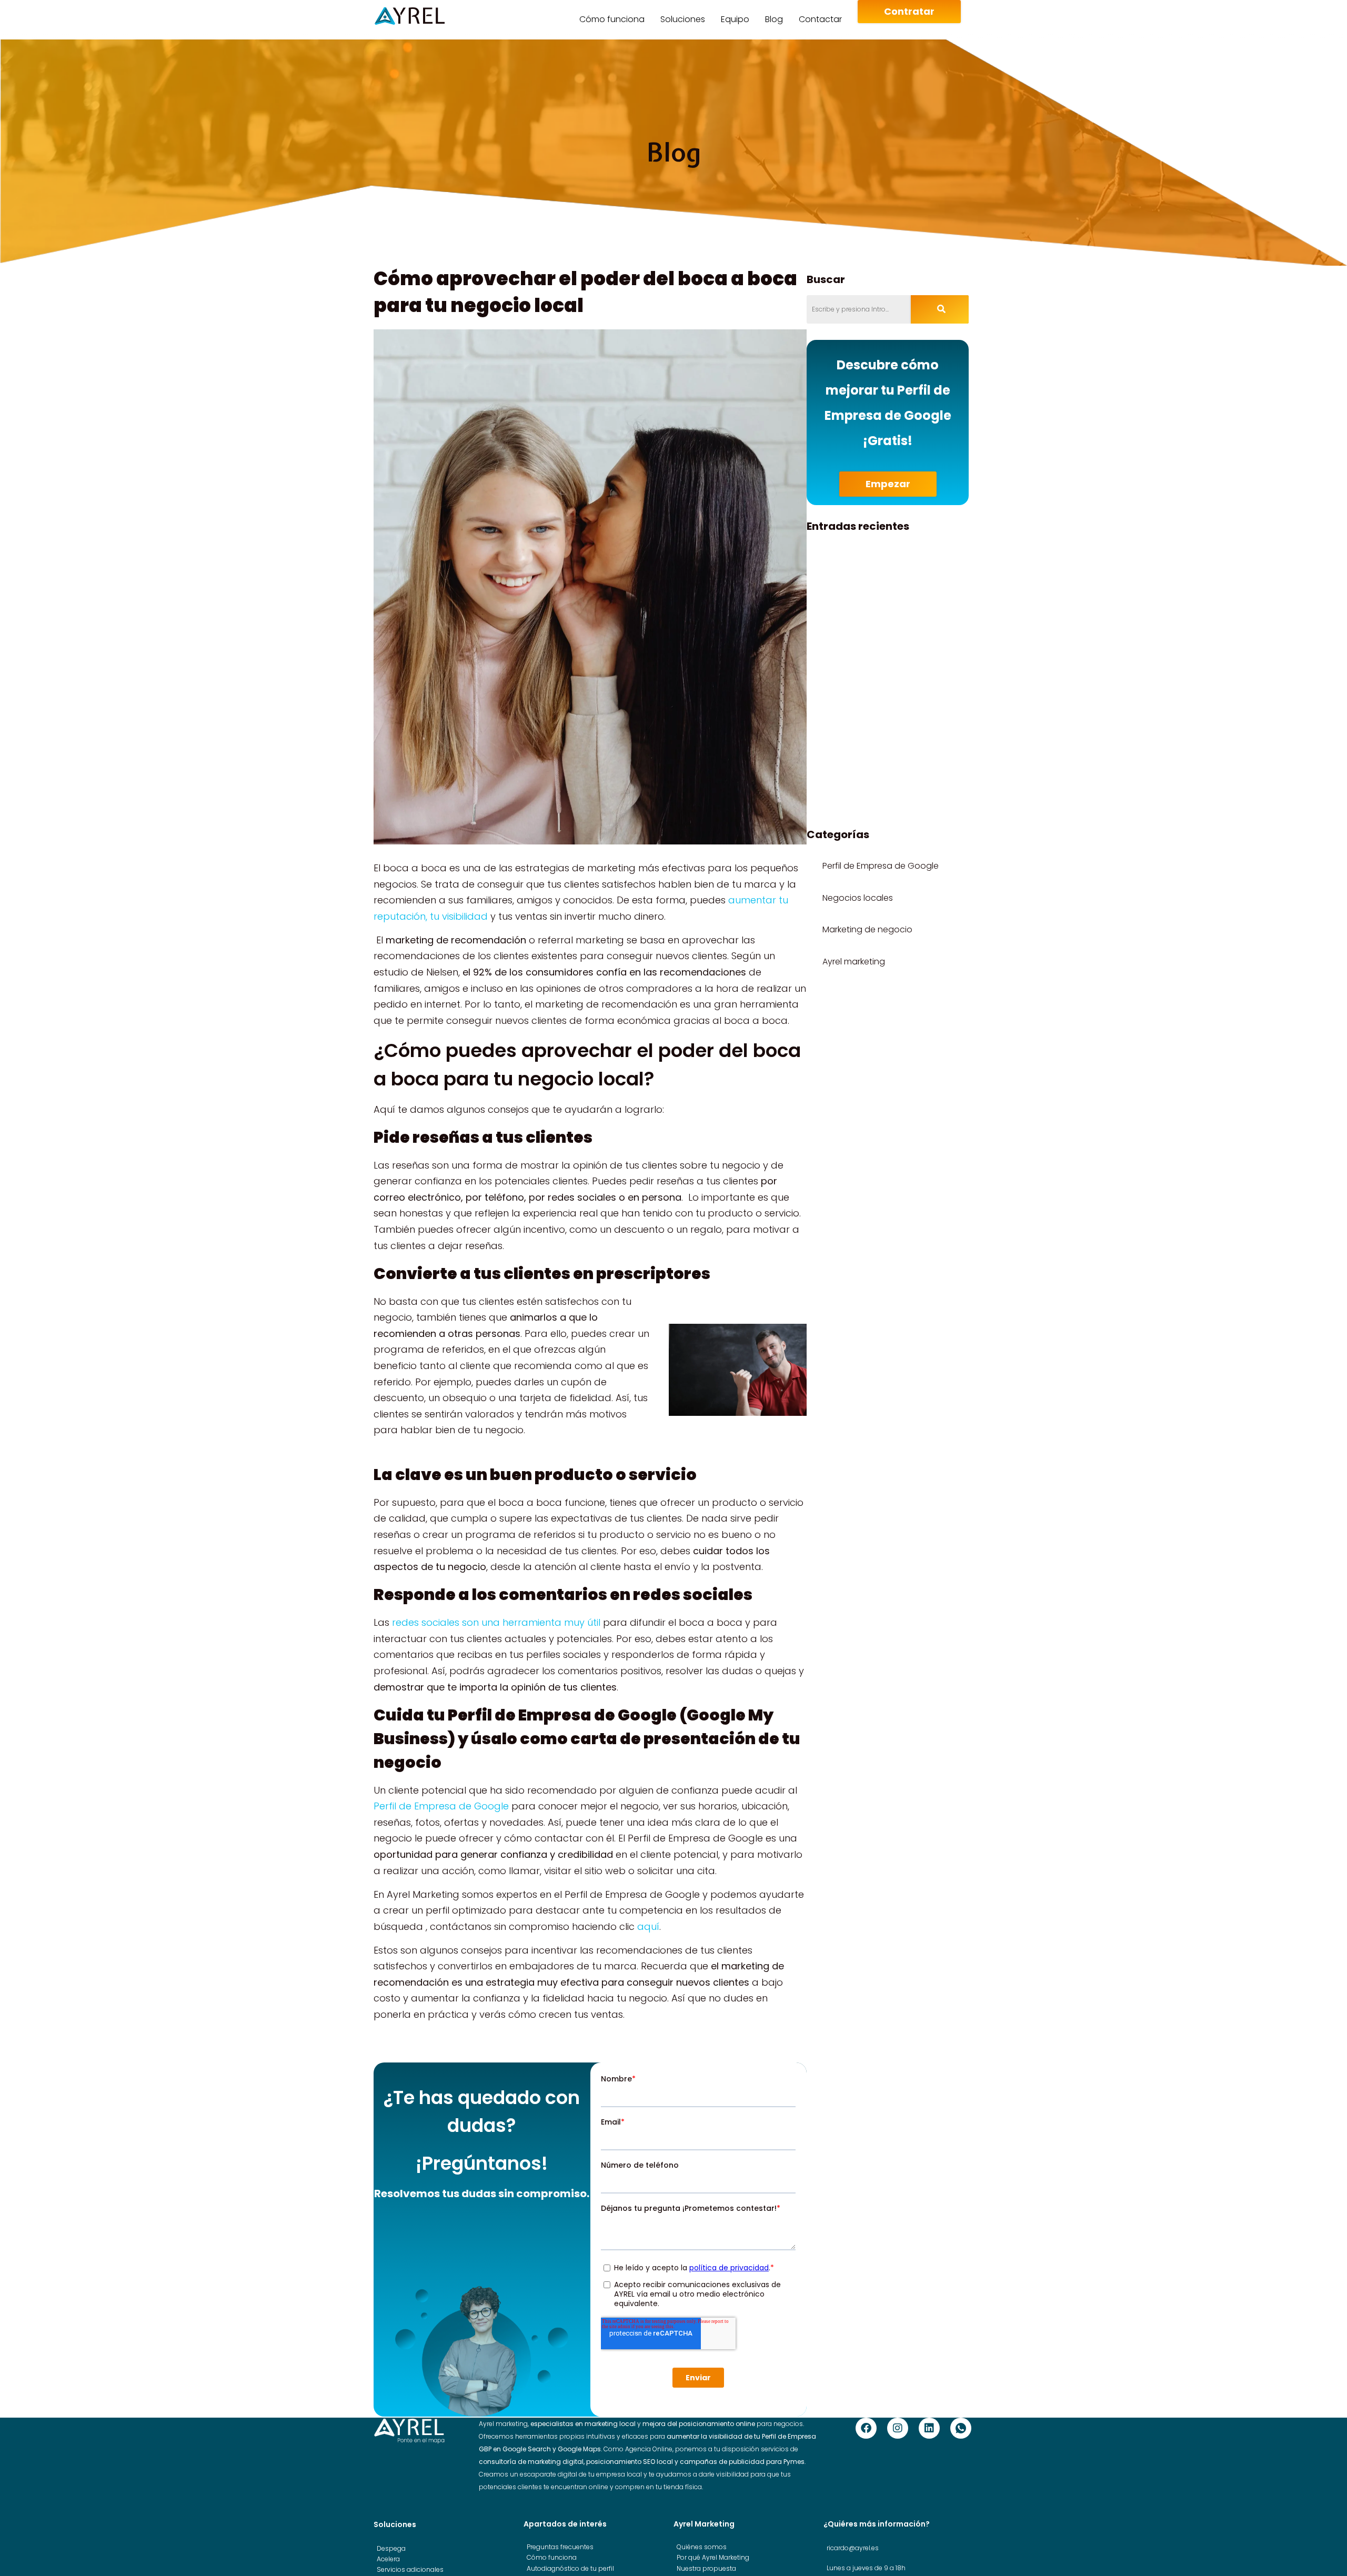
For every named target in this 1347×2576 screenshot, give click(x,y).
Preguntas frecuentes (560, 2547)
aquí (648, 1926)
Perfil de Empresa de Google (441, 1806)
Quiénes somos (702, 2547)
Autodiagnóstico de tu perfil (570, 2568)
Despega (391, 2548)
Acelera (388, 2559)
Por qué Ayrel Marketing (713, 2557)
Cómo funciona (612, 19)
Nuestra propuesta (706, 2568)
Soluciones (683, 19)
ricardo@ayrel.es (853, 2548)
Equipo (735, 19)
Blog (774, 19)
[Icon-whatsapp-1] (961, 2428)
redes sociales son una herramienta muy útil (496, 1622)
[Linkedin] (929, 2428)
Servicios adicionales (410, 2569)
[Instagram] (898, 2428)
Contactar (820, 19)
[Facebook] (866, 2428)
